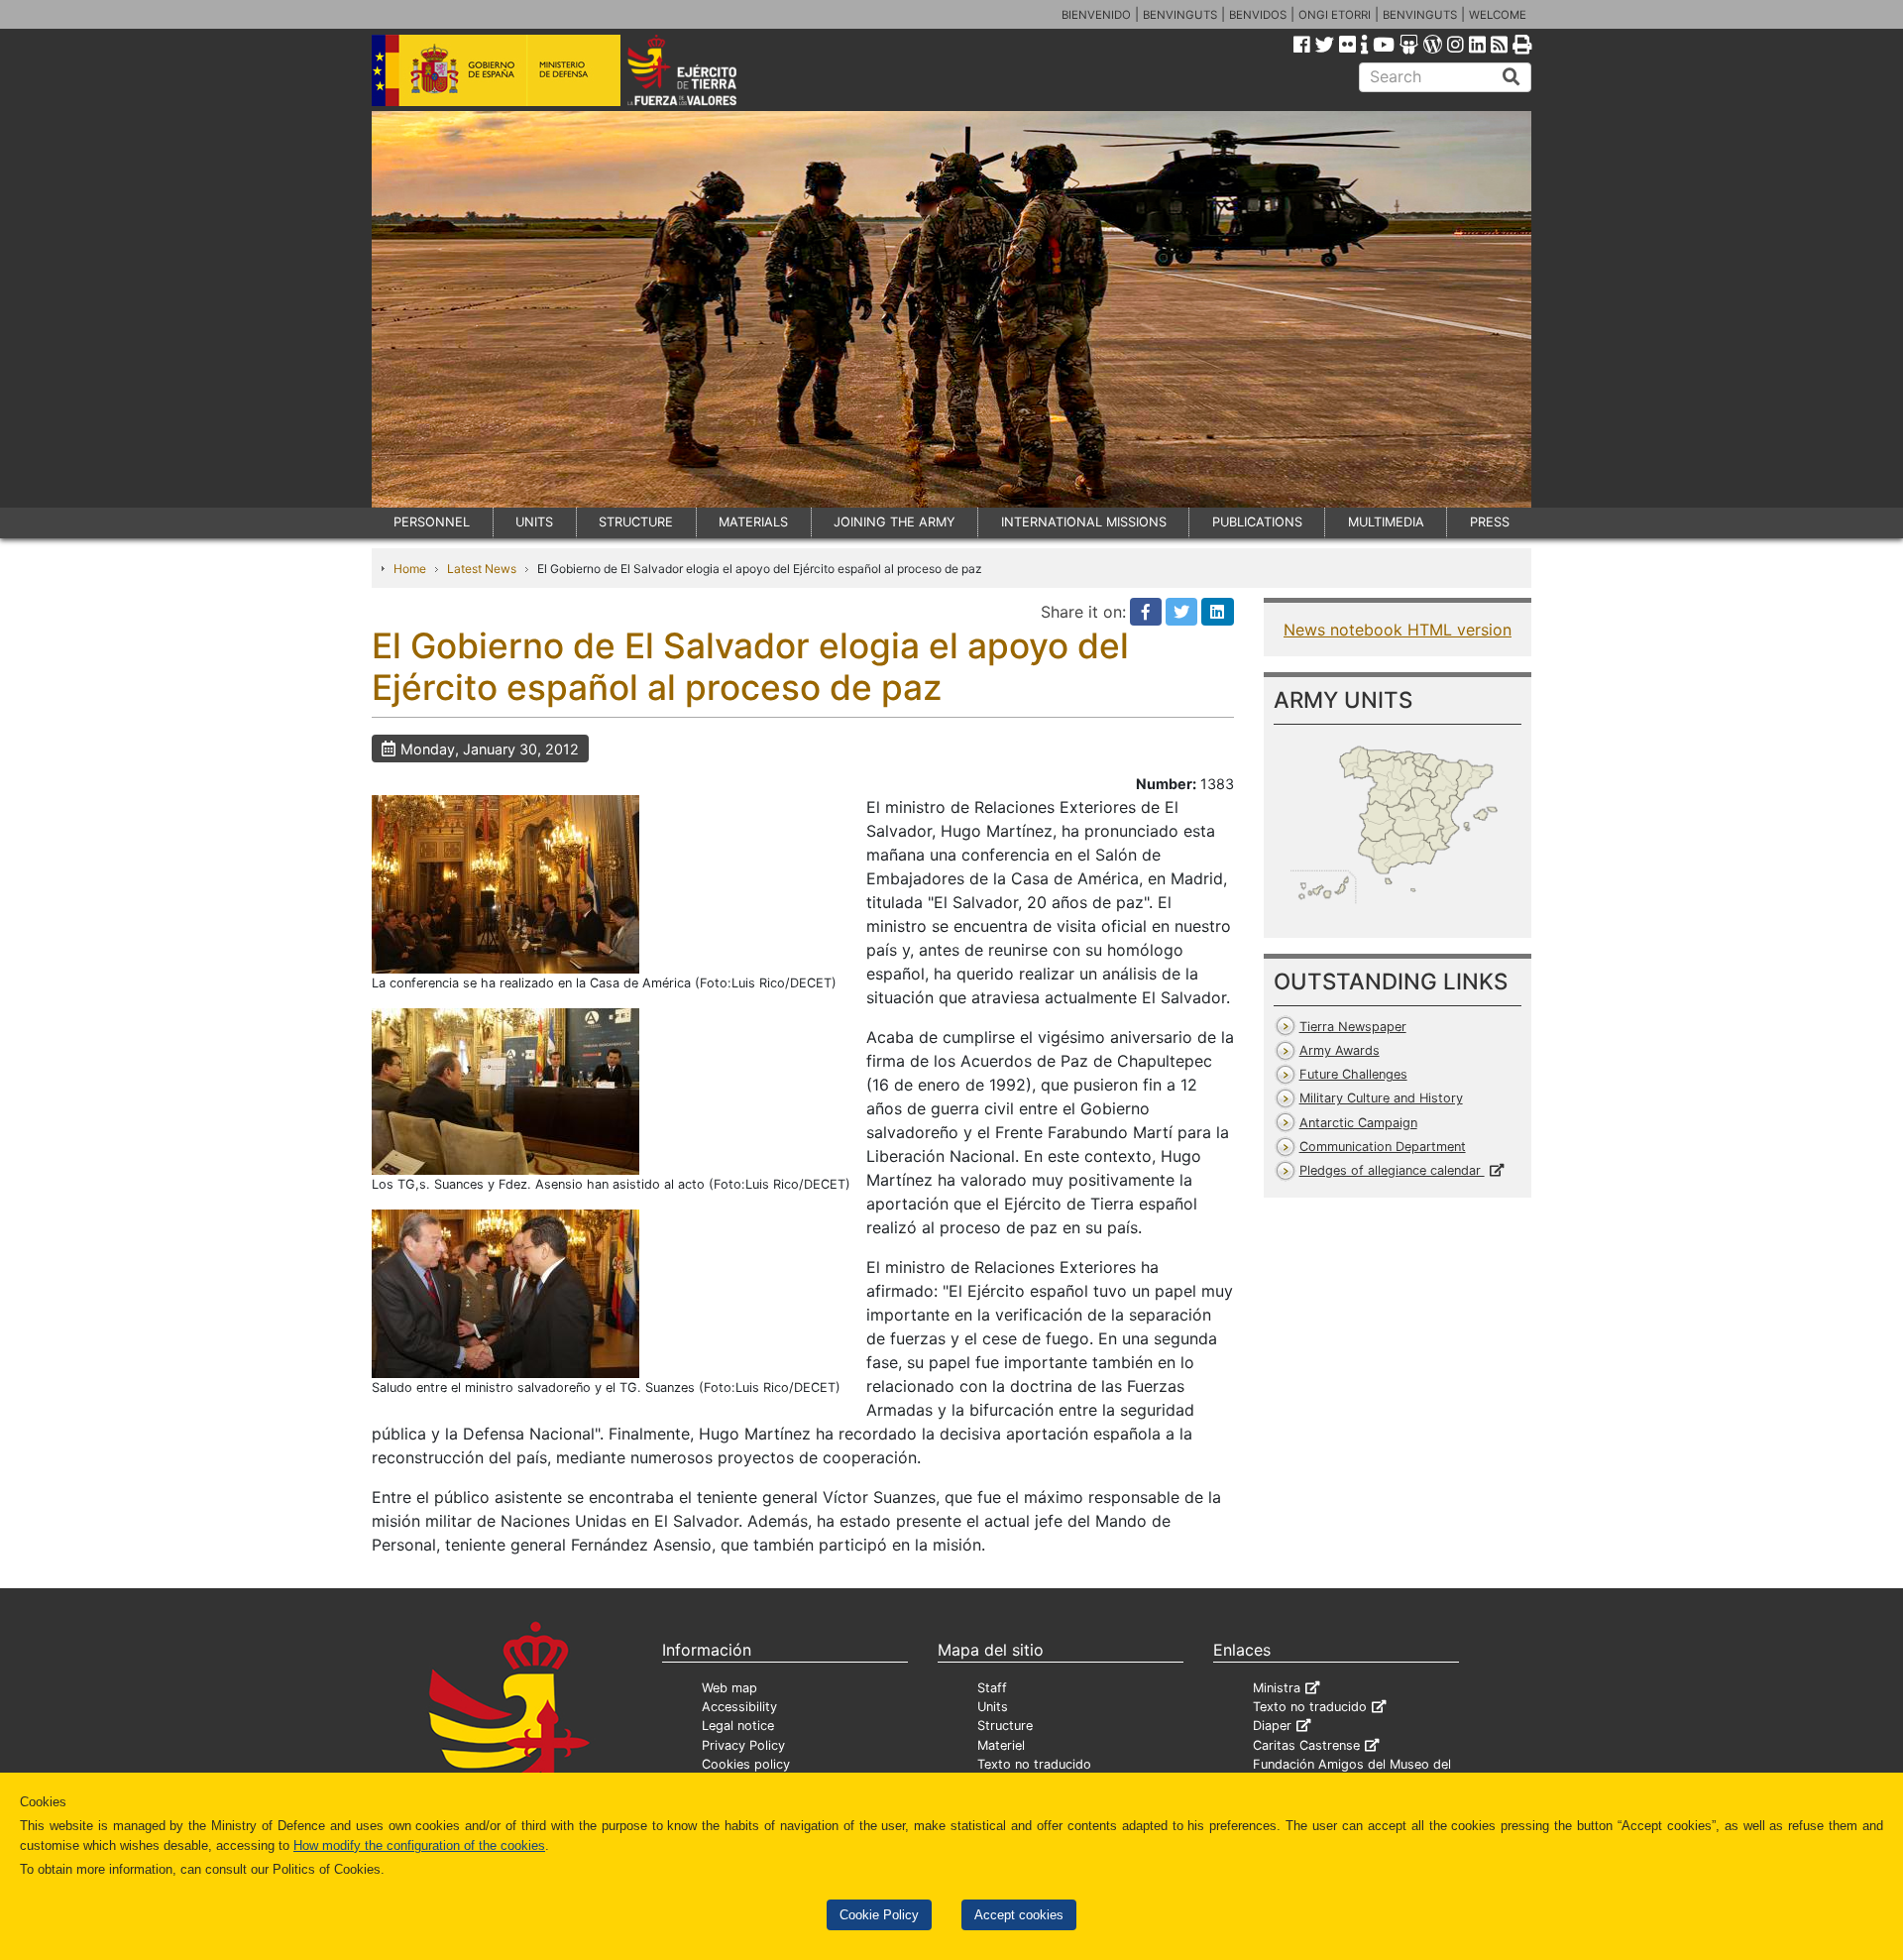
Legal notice (738, 1726)
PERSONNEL (432, 522)
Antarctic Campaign (1358, 1123)
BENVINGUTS (1180, 15)
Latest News (482, 569)
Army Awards (1340, 1050)
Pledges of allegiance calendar (1392, 1170)
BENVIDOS (1258, 15)
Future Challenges (1353, 1074)
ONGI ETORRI (1335, 15)
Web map (729, 1688)
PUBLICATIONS (1257, 522)
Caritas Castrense (1306, 1745)
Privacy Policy (743, 1745)
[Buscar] (1511, 77)
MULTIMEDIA (1386, 522)
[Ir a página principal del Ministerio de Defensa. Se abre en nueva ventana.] (496, 68)
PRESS (1490, 522)
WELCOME (1498, 15)
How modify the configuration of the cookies (419, 1845)
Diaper (1272, 1726)
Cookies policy (746, 1764)
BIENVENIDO (1096, 15)
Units (993, 1707)
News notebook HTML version (1398, 630)
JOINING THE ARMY (895, 522)
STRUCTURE (636, 522)
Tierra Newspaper (1353, 1027)
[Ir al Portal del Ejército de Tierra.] (705, 68)
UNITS (534, 522)
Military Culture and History (1381, 1098)
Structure (1005, 1726)
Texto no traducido (1034, 1764)
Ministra (1277, 1688)
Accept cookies (1019, 1915)
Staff (992, 1688)
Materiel (1001, 1745)
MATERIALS (753, 522)
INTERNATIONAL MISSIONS (1084, 522)
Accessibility (739, 1707)
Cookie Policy (879, 1915)
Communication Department (1383, 1147)
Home (410, 569)
